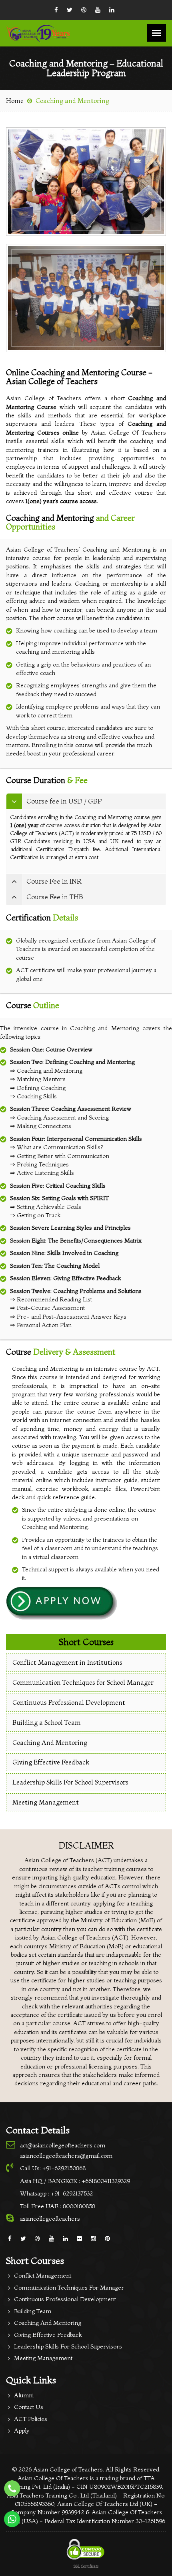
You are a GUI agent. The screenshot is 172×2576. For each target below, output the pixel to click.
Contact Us (29, 2407)
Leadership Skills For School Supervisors (70, 1782)
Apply (22, 2430)
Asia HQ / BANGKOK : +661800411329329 (75, 2181)
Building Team (33, 2311)
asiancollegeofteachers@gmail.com (66, 2156)
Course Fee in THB (55, 897)
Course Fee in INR (54, 881)
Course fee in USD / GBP (64, 801)
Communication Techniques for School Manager (83, 1682)
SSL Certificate (86, 2566)
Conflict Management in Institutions (67, 1662)
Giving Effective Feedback (51, 1762)
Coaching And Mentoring (50, 1742)
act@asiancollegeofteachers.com (63, 2145)
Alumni (24, 2395)
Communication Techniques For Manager (69, 2287)
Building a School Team (47, 1722)
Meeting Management (46, 1802)
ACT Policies (31, 2419)
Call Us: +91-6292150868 (53, 2168)
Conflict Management (43, 2275)
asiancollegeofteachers (50, 2219)
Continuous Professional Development (69, 1702)
